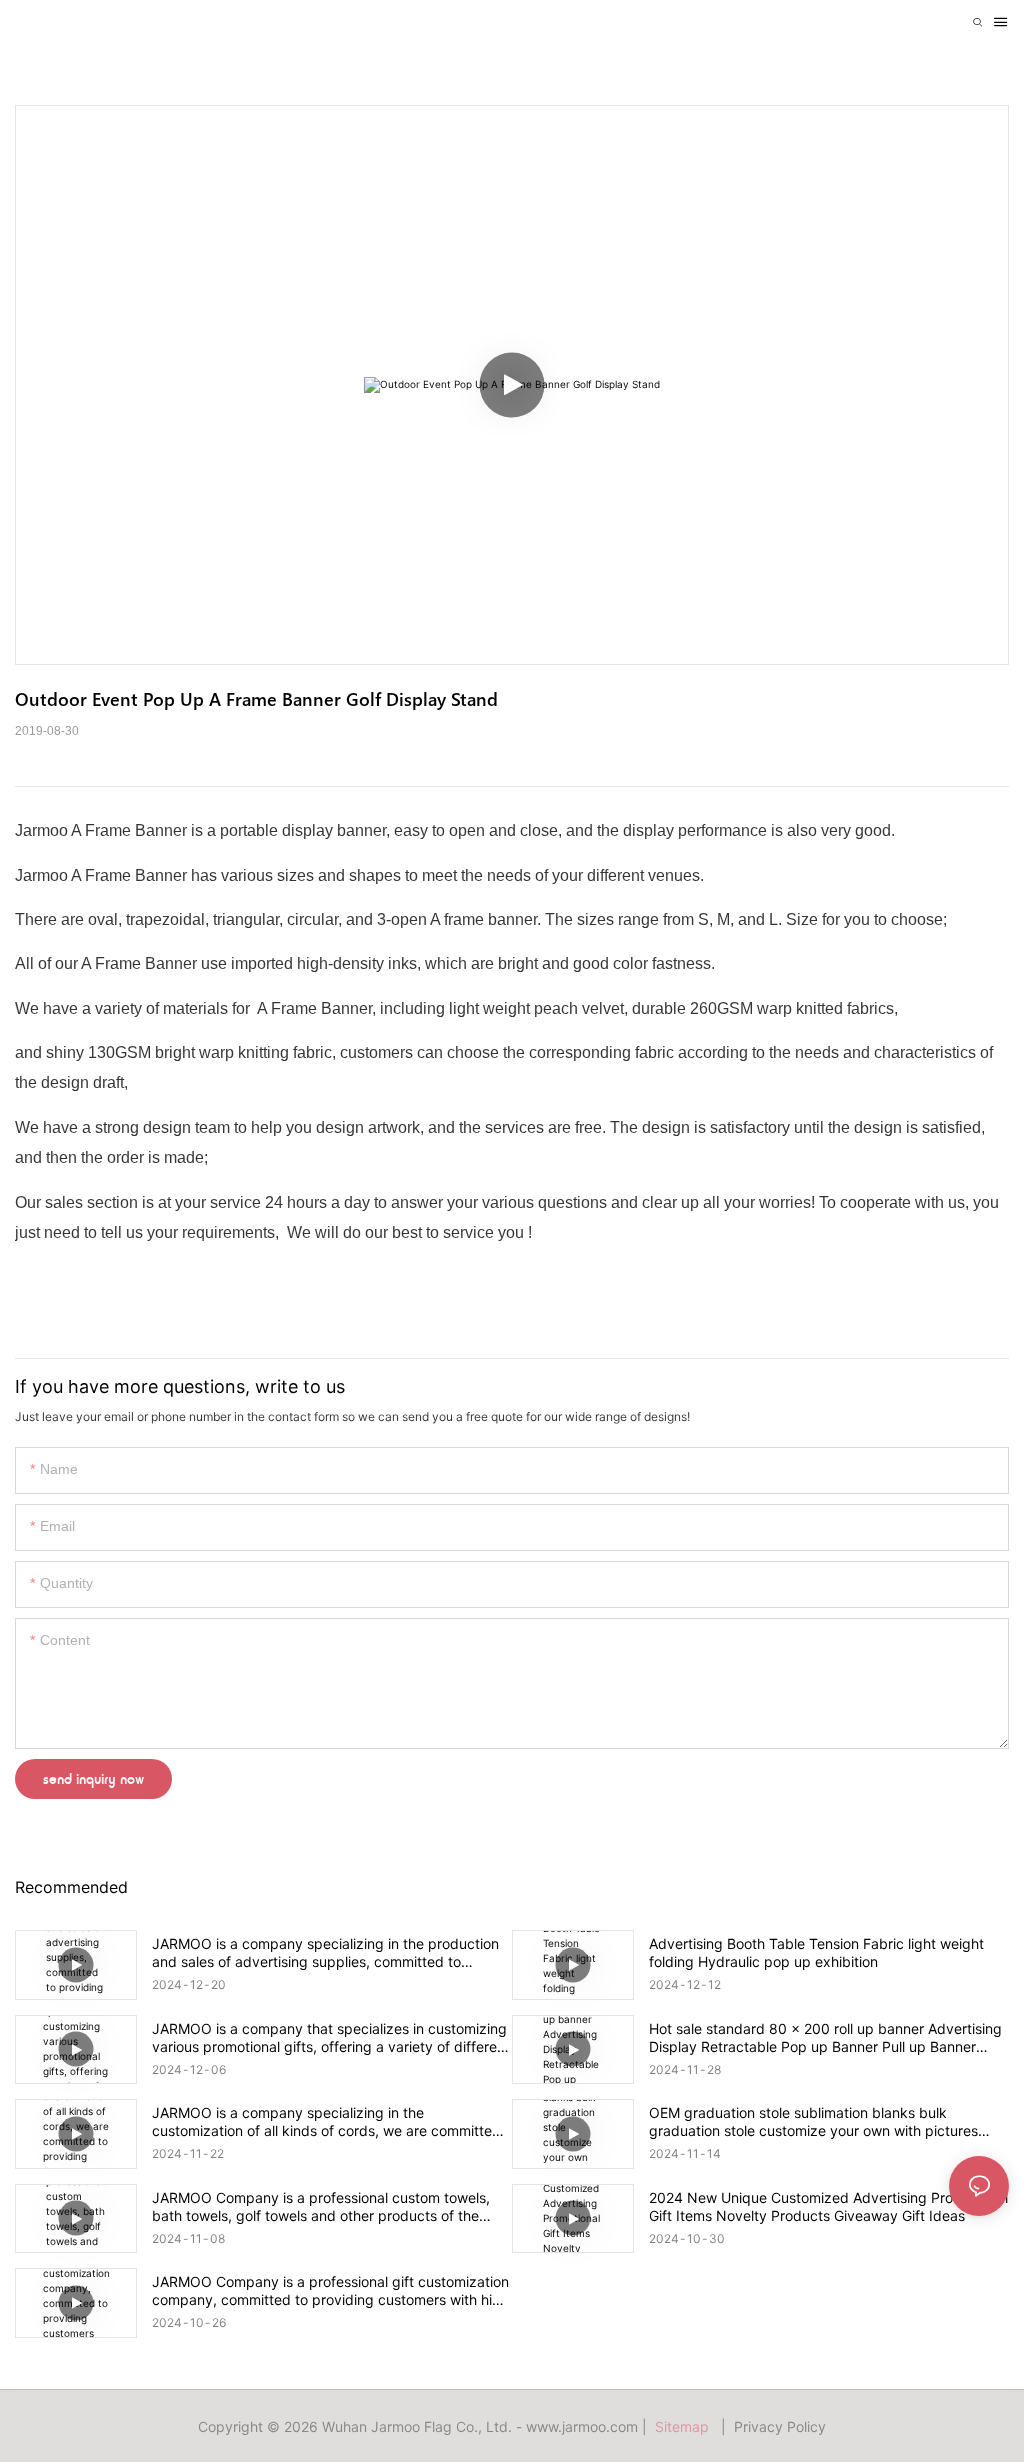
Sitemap (686, 2426)
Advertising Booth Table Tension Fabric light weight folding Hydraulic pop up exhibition (816, 1952)
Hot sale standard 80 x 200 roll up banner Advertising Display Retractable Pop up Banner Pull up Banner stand (825, 2038)
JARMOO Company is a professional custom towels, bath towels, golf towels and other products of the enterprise (321, 2207)
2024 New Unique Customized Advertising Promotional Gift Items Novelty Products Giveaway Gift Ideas (828, 2206)
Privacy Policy (780, 2426)
